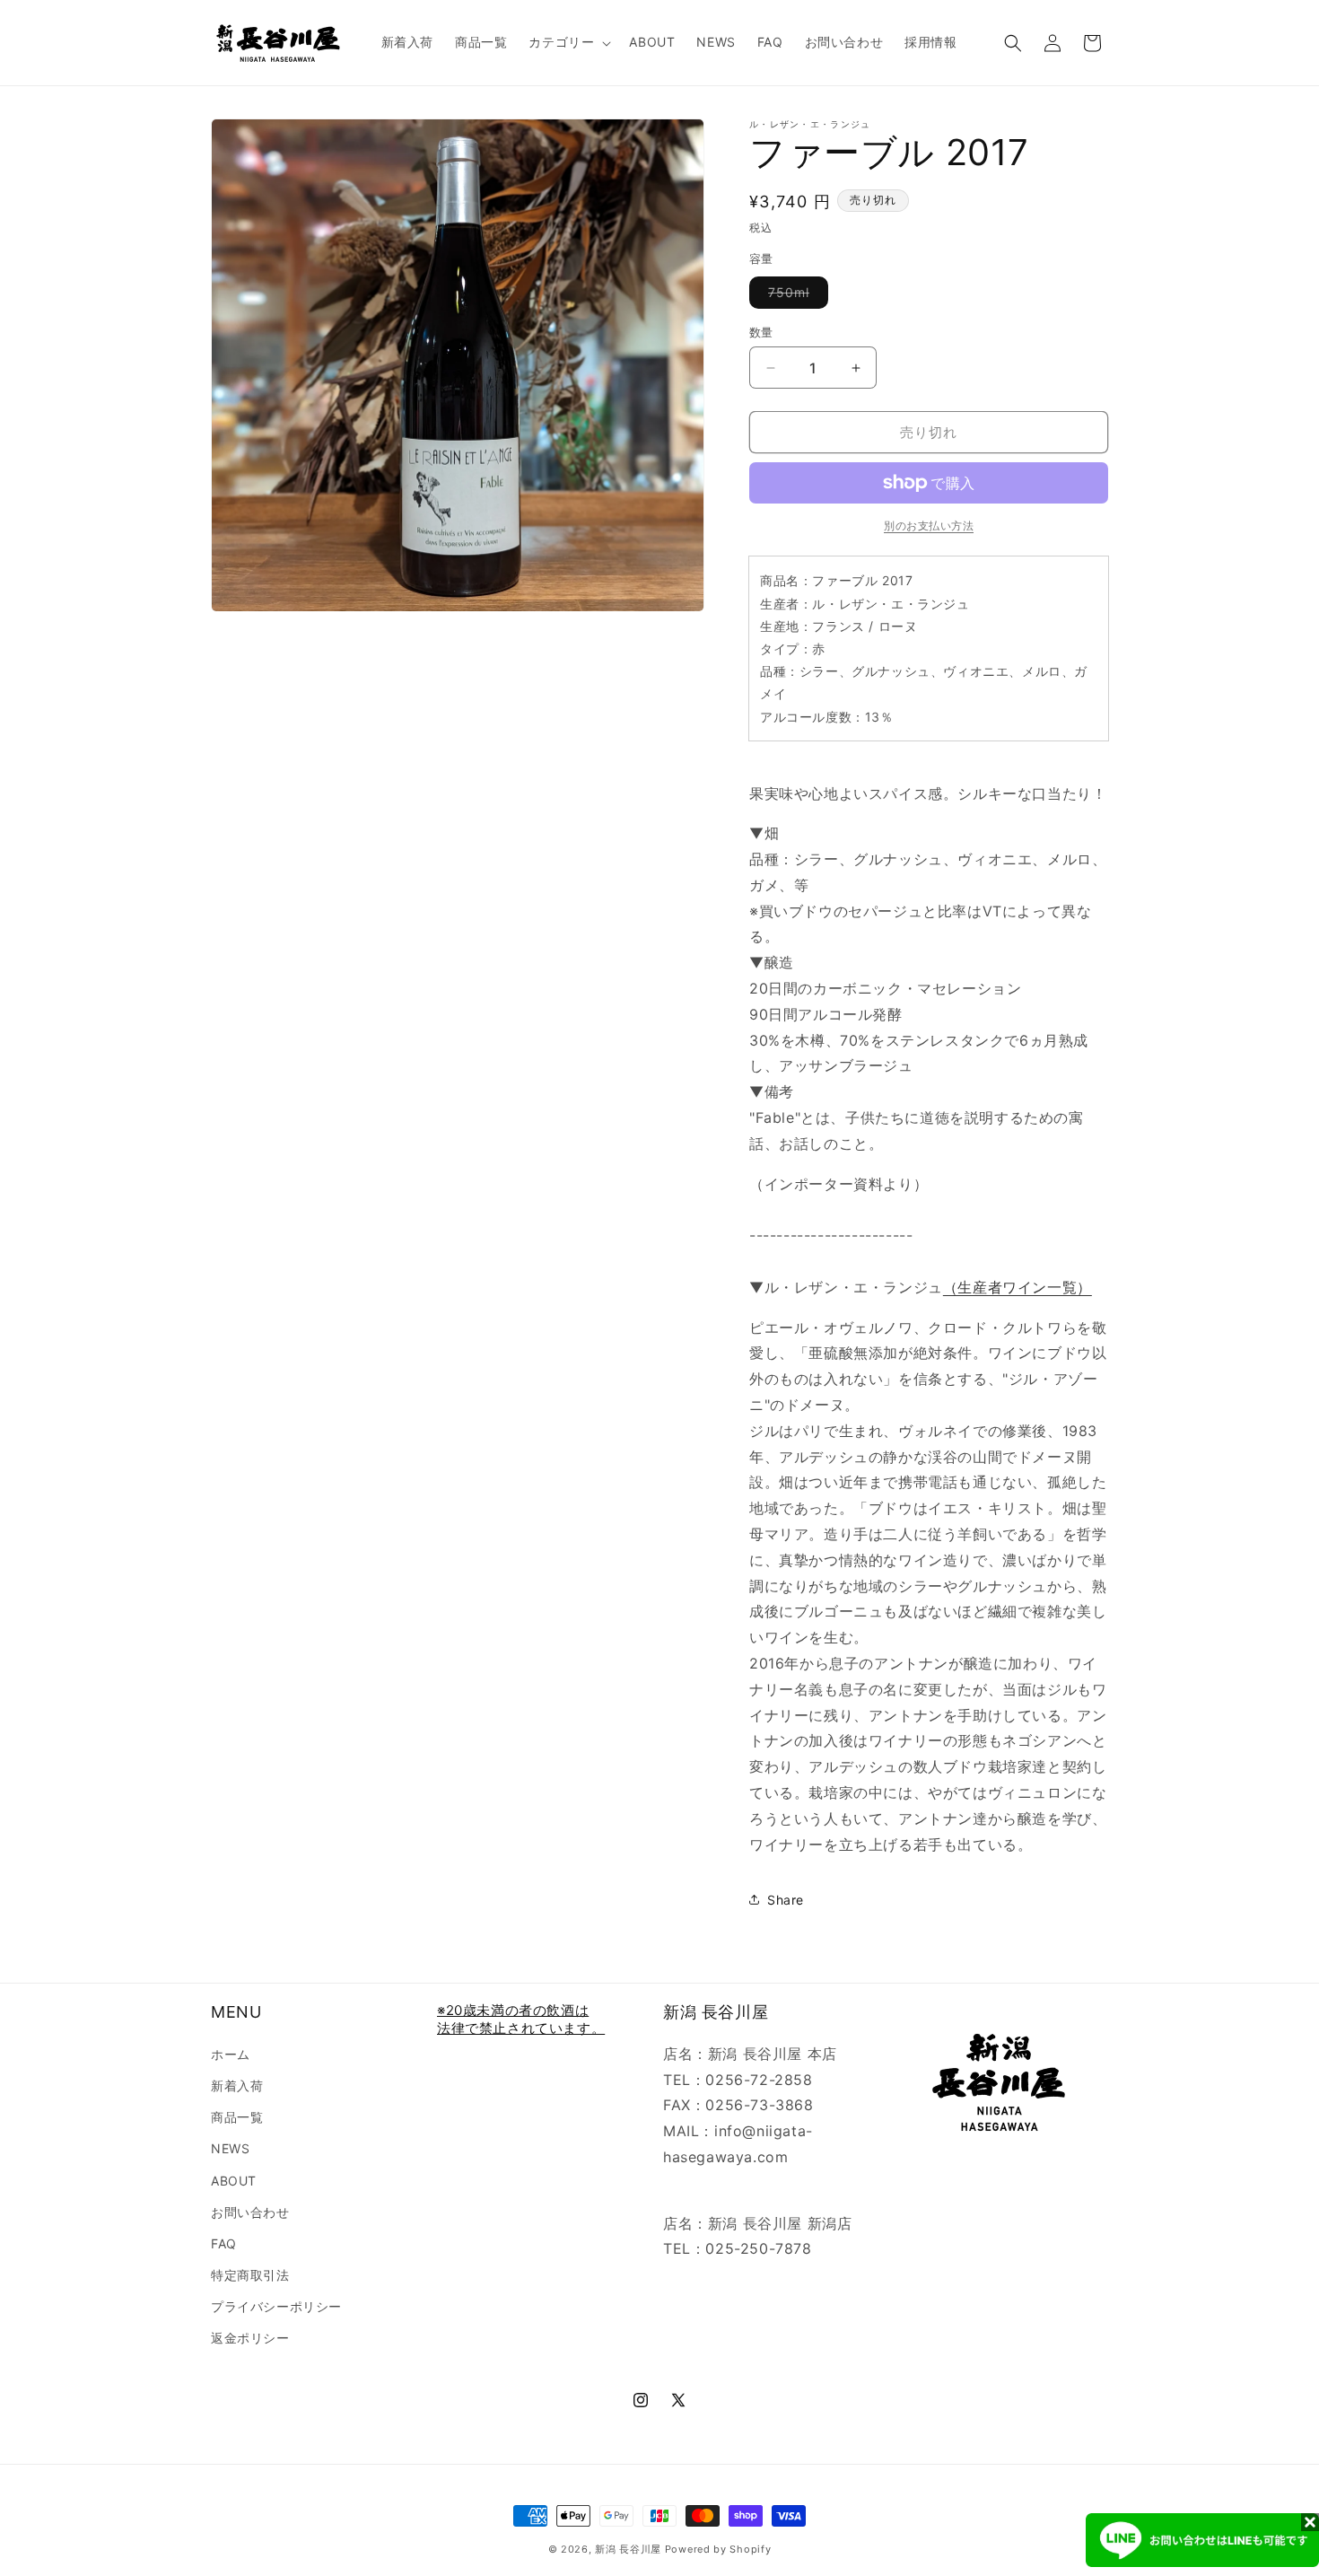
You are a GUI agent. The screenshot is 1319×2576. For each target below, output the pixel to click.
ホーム (231, 2054)
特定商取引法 (250, 2275)
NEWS (230, 2148)
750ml (795, 296)
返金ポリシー (250, 2338)
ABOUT (234, 2181)
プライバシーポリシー (276, 2306)
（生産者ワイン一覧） (1018, 1287)
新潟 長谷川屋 (628, 2549)
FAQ (224, 2243)
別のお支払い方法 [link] (929, 526)
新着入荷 (237, 2085)
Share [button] (786, 1900)
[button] (568, 42)
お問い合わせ (250, 2212)
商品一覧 (237, 2117)
